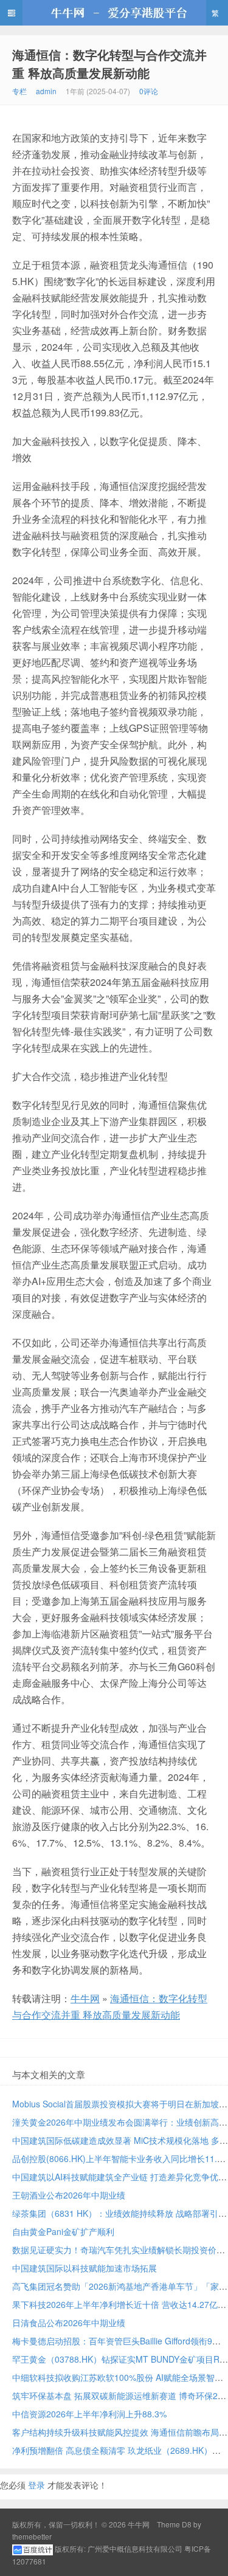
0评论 (149, 91)
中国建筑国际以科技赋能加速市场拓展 (85, 2268)
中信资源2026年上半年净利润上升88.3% (89, 2414)
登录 (36, 2485)
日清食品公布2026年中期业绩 (69, 2323)
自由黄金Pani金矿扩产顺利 (63, 2231)
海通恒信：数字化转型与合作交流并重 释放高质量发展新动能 (109, 64)
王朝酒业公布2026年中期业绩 (69, 2195)
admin (46, 91)
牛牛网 (114, 13)
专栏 (19, 91)
